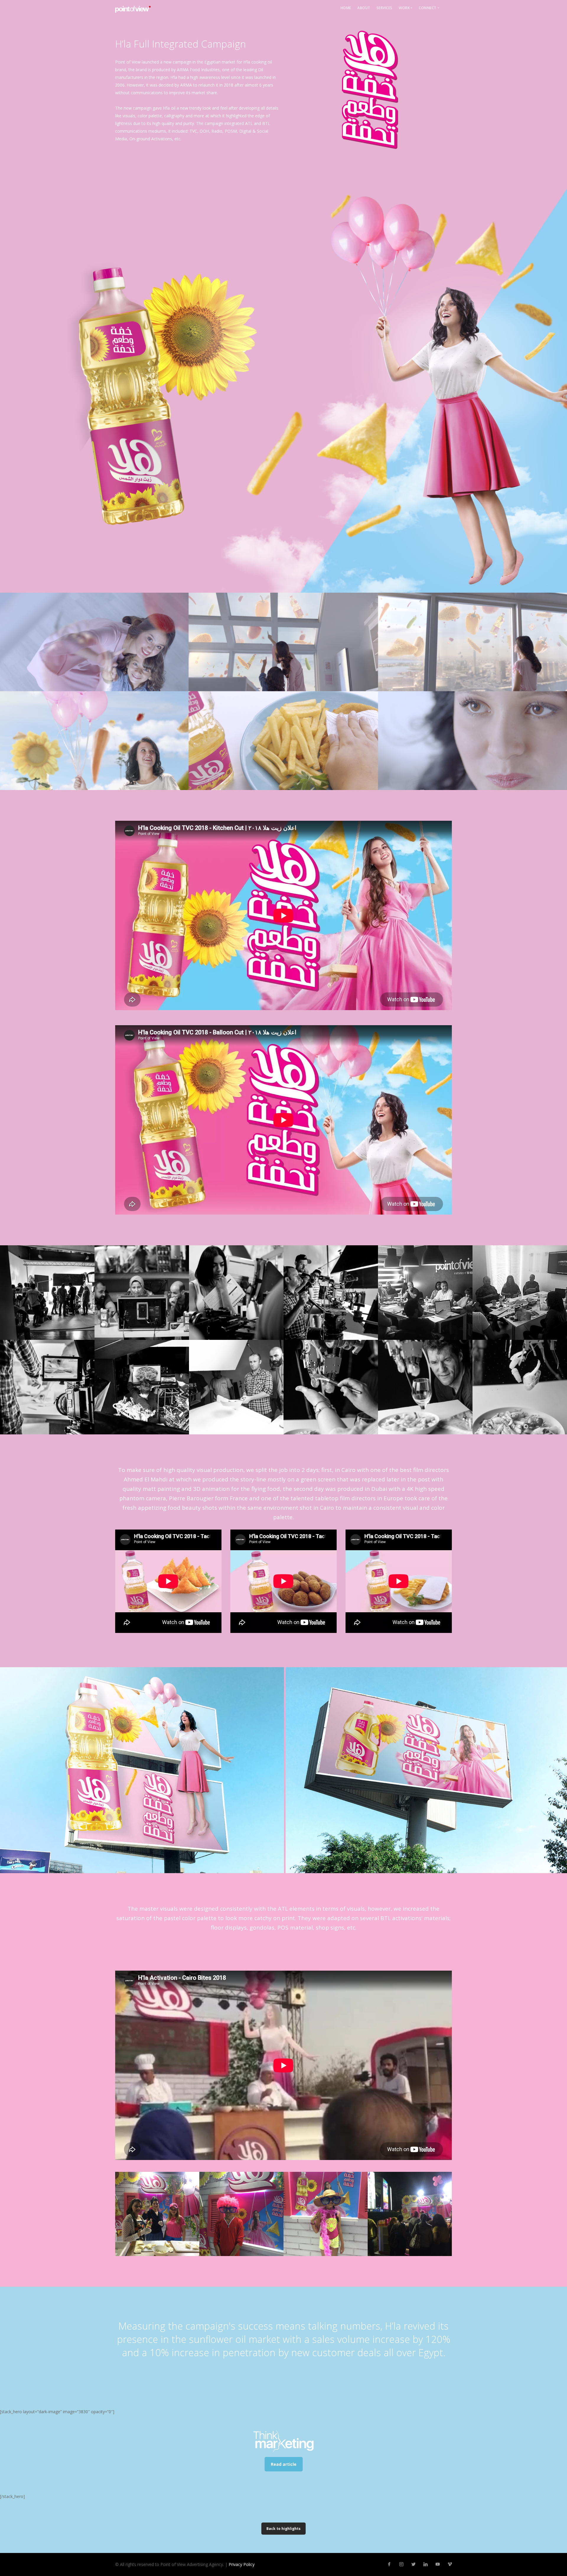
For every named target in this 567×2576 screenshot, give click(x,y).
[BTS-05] (331, 1293)
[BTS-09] (520, 1387)
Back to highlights (283, 2529)
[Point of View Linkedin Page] (425, 2564)
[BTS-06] (236, 1293)
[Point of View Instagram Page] (401, 2564)
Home (346, 8)
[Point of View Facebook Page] (389, 2564)
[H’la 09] (326, 2214)
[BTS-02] (47, 1387)
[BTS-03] (520, 1293)
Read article (284, 2464)
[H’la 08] (241, 2214)
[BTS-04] (425, 1293)
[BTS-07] (142, 1293)
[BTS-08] (47, 1293)
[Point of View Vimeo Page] (450, 2564)
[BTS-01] (142, 1387)
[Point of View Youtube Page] (438, 2564)
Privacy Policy (242, 2564)
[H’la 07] (157, 2214)
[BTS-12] (236, 1387)
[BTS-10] (425, 1387)
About (364, 8)
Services (384, 8)
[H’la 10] (410, 2214)
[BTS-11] (331, 1387)
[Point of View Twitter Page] (413, 2564)
